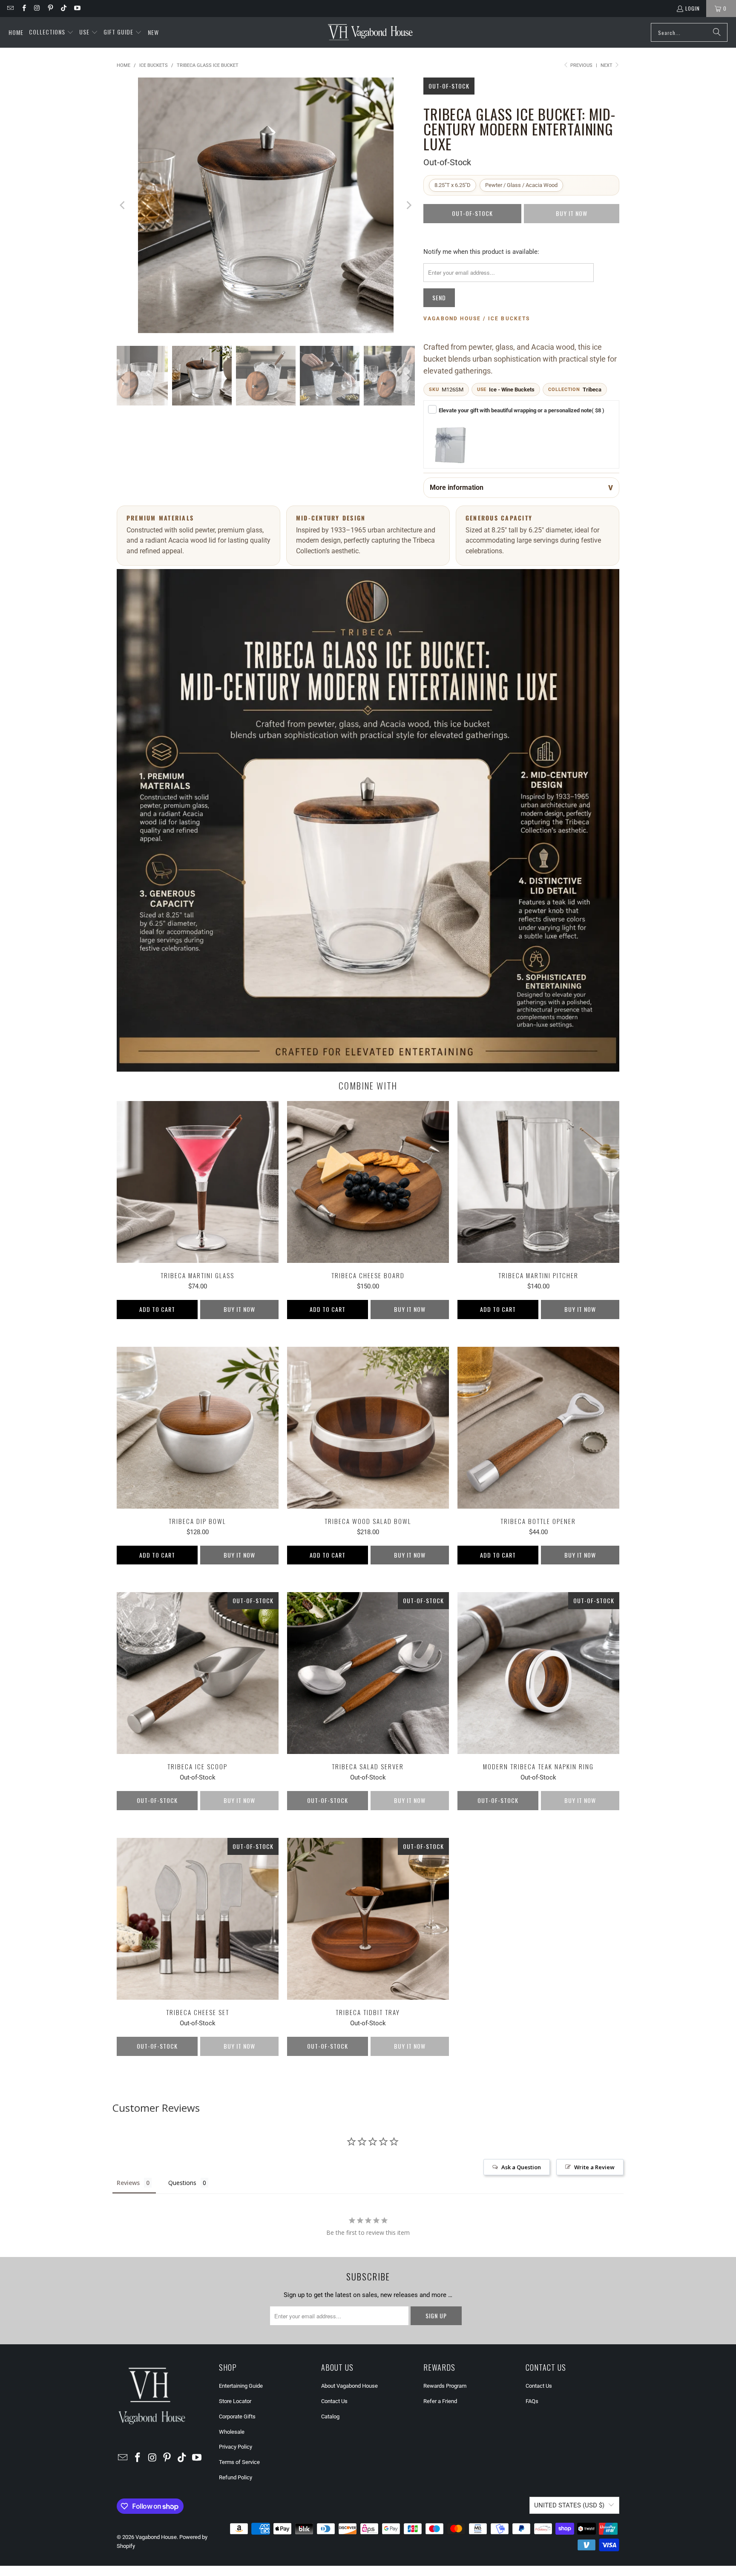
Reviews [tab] (128, 2183)
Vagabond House (156, 2537)
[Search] (717, 32)
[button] (51, 32)
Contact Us (334, 2401)
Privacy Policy (236, 2447)
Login (693, 8)
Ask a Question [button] (521, 2167)
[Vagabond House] (370, 32)
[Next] (408, 205)
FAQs (532, 2401)
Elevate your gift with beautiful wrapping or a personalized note (522, 410)
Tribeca (592, 390)
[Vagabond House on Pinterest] (50, 8)
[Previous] (123, 205)
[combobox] (689, 32)
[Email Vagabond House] (10, 8)
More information (457, 487)
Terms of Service (239, 2462)
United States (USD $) (569, 2505)
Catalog (330, 2416)
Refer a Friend (440, 2401)
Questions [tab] (182, 2183)
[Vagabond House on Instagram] (37, 8)
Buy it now (239, 1309)
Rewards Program (445, 2386)
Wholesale (232, 2432)
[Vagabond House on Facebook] (23, 8)
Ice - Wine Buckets (512, 390)
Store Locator (235, 2401)
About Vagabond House (349, 2386)
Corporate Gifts (237, 2416)
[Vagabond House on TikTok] (63, 8)
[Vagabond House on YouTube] (76, 8)
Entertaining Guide (241, 2386)
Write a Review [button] (594, 2167)
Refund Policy (236, 2477)
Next (607, 65)
